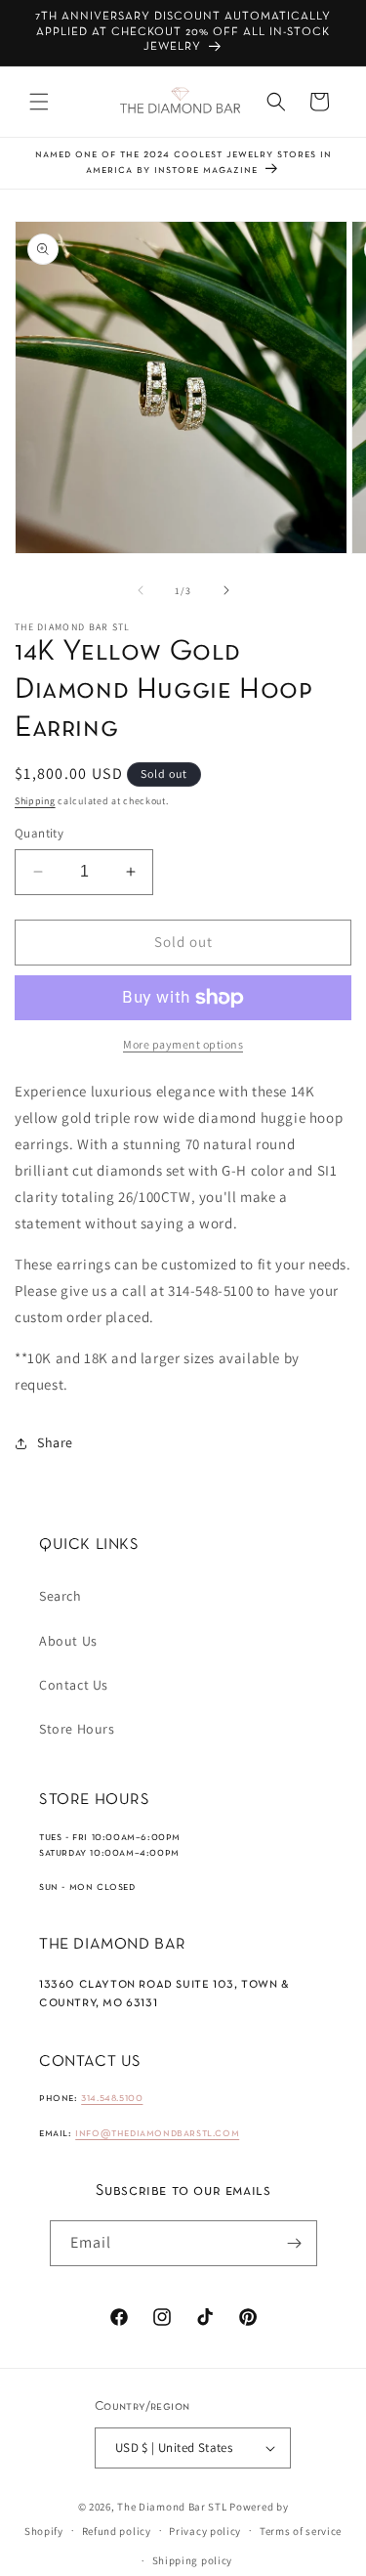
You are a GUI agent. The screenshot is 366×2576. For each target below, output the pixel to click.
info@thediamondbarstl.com (157, 2133)
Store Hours (77, 1729)
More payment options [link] (183, 1044)
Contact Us (74, 1685)
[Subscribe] (295, 2243)
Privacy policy (205, 2531)
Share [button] (55, 1442)
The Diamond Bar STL (172, 2507)
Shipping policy (193, 2560)
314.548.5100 (112, 2098)
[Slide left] (141, 590)
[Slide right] (226, 590)
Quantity (39, 833)
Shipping (35, 801)
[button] (39, 102)
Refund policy (117, 2531)
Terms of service (301, 2531)
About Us (68, 1641)
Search (61, 1596)
